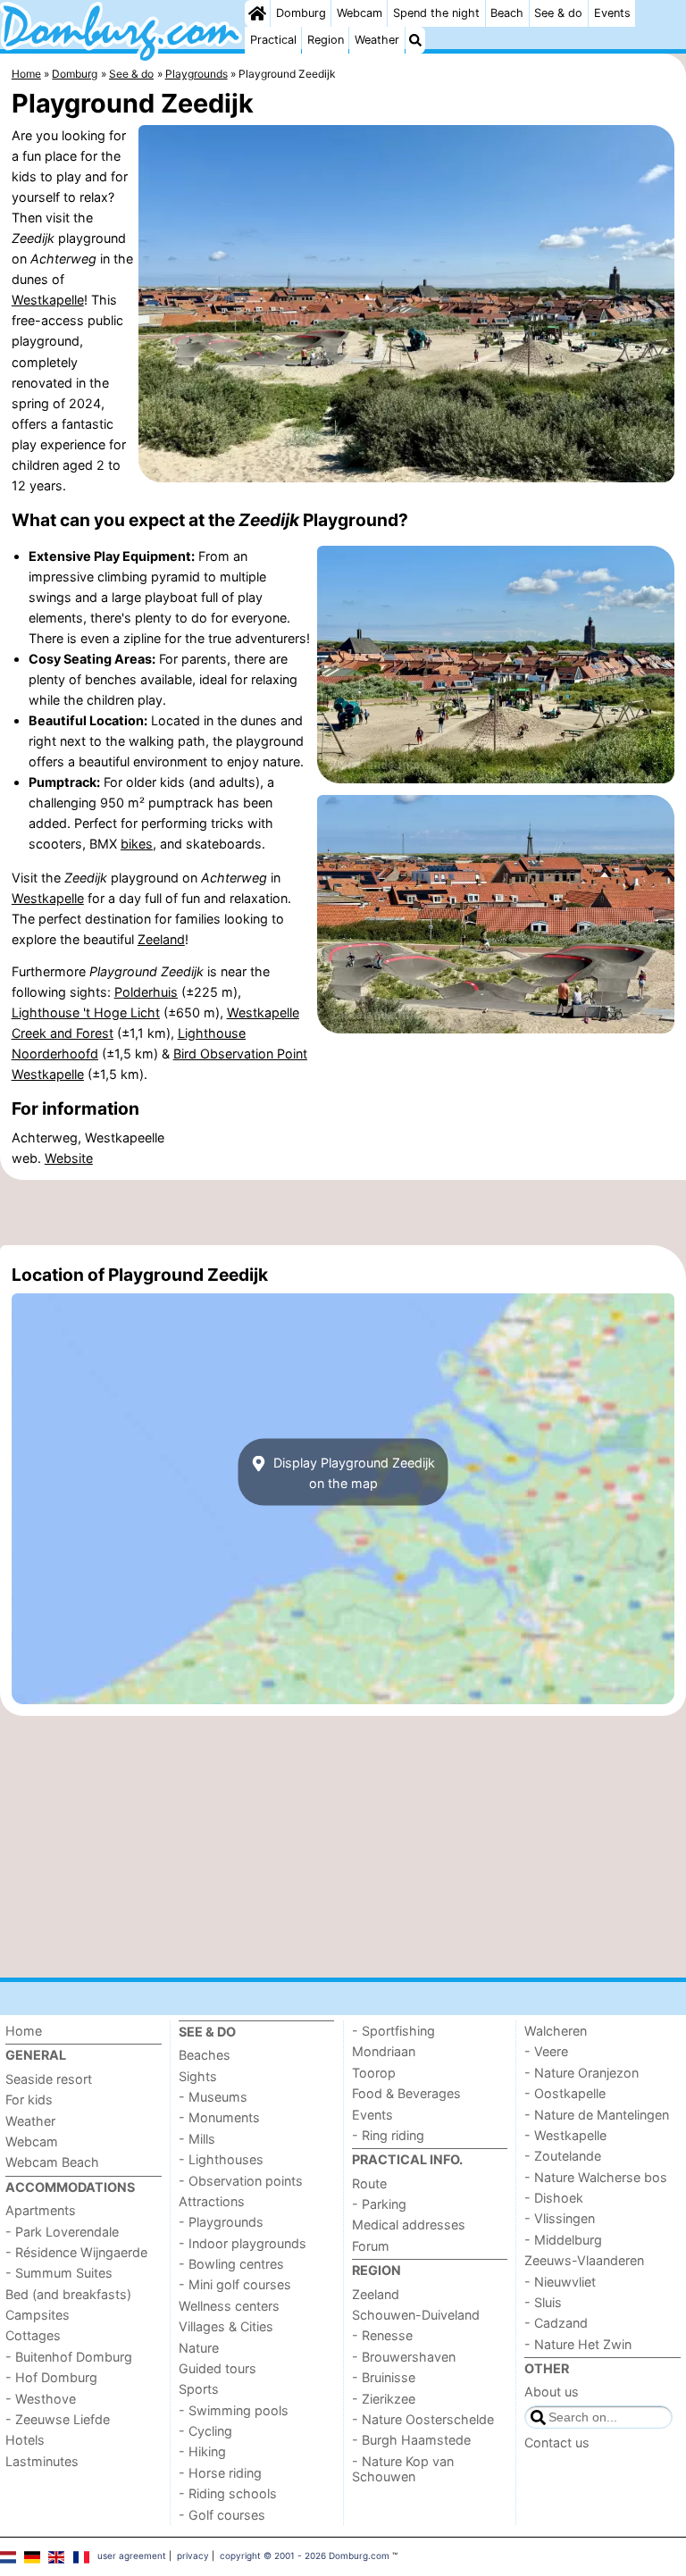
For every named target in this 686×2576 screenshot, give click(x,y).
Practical (273, 40)
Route (369, 2183)
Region (326, 40)
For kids (29, 2099)
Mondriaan (384, 2051)
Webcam (360, 13)
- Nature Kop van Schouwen (403, 2469)
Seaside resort (49, 2079)
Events (612, 13)
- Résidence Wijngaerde (76, 2252)
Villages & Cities (226, 2326)
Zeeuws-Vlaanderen (584, 2260)
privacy (193, 2555)
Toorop (374, 2073)
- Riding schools (228, 2493)
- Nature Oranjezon (581, 2073)
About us (552, 2392)
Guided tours (218, 2368)
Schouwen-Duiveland (416, 2315)
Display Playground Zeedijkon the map (352, 1472)
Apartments (41, 2210)
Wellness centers (229, 2306)
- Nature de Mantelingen (597, 2115)
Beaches (205, 2055)
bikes (137, 844)
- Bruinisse (384, 2377)
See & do (558, 13)
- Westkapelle (565, 2135)
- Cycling (205, 2431)
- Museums (213, 2097)
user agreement (132, 2555)
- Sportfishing (393, 2031)
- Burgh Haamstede (411, 2440)
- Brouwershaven (404, 2357)
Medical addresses (409, 2225)
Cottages (33, 2335)
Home (24, 2031)
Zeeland (161, 939)
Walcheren (556, 2031)
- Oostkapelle (565, 2093)
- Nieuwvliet (560, 2282)
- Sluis (543, 2302)
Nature (199, 2348)
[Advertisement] (343, 1212)
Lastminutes (42, 2461)
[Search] (415, 40)
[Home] (257, 13)
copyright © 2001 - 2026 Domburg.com (305, 2555)
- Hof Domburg (51, 2377)
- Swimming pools (234, 2410)
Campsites (38, 2315)
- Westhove (41, 2399)
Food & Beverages (406, 2093)
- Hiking (202, 2451)
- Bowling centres (231, 2264)
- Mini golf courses (235, 2284)
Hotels (25, 2440)
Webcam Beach (52, 2162)
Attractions (212, 2201)
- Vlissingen (560, 2218)
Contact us (557, 2442)
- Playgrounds (221, 2222)
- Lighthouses (221, 2159)
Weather (377, 40)
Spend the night (436, 13)
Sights (198, 2076)
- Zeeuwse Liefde (58, 2419)
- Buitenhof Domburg (69, 2357)
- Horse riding (220, 2473)
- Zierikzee (384, 2399)
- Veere (546, 2051)
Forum (371, 2246)
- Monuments (219, 2117)
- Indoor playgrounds (243, 2243)
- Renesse (382, 2335)
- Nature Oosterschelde (423, 2419)
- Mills (197, 2139)
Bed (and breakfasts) (68, 2294)
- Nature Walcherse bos (596, 2177)
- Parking (379, 2204)
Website (69, 1158)
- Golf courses (222, 2515)
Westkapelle (48, 300)
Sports (199, 2389)
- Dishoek (554, 2198)
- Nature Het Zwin (578, 2344)
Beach (507, 13)
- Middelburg (563, 2240)
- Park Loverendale (62, 2232)
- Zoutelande (563, 2156)
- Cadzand (556, 2323)
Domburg (301, 13)
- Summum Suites (59, 2273)
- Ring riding (388, 2135)
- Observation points (241, 2181)
